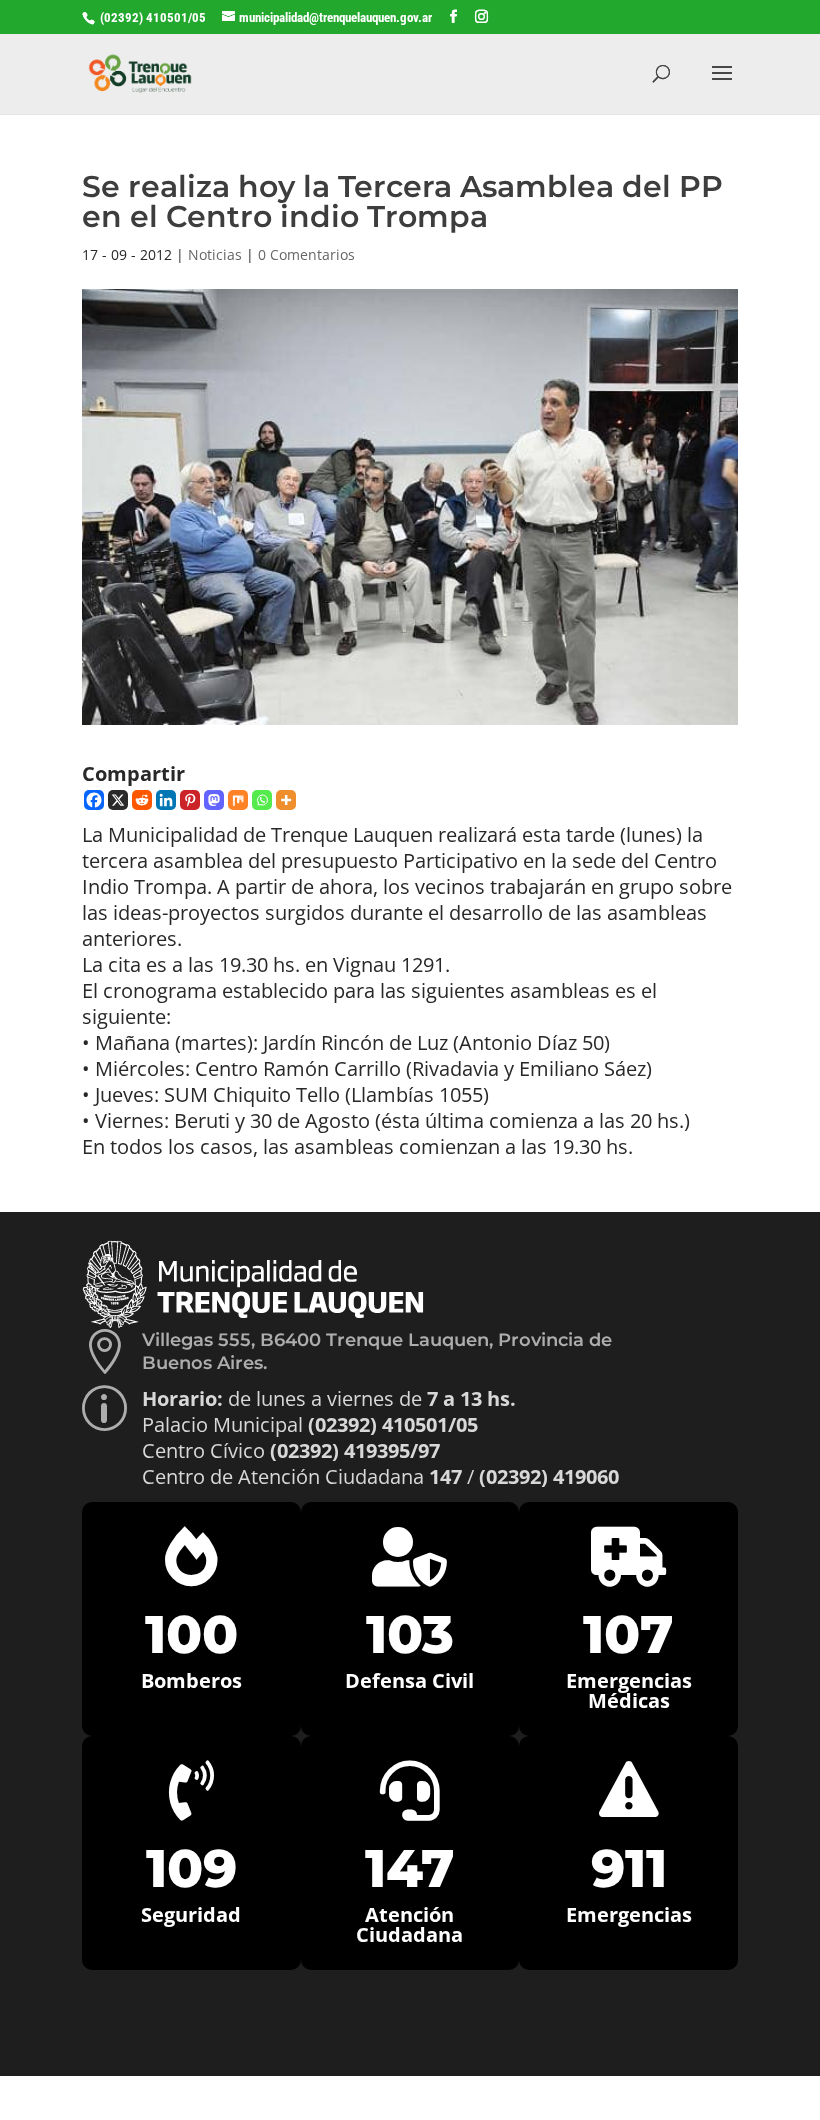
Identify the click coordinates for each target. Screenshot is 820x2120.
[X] (118, 800)
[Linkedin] (166, 800)
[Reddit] (142, 800)
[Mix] (238, 800)
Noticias (215, 254)
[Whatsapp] (262, 800)
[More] (286, 800)
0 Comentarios (306, 254)
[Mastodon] (214, 800)
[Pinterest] (190, 800)
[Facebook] (94, 800)
